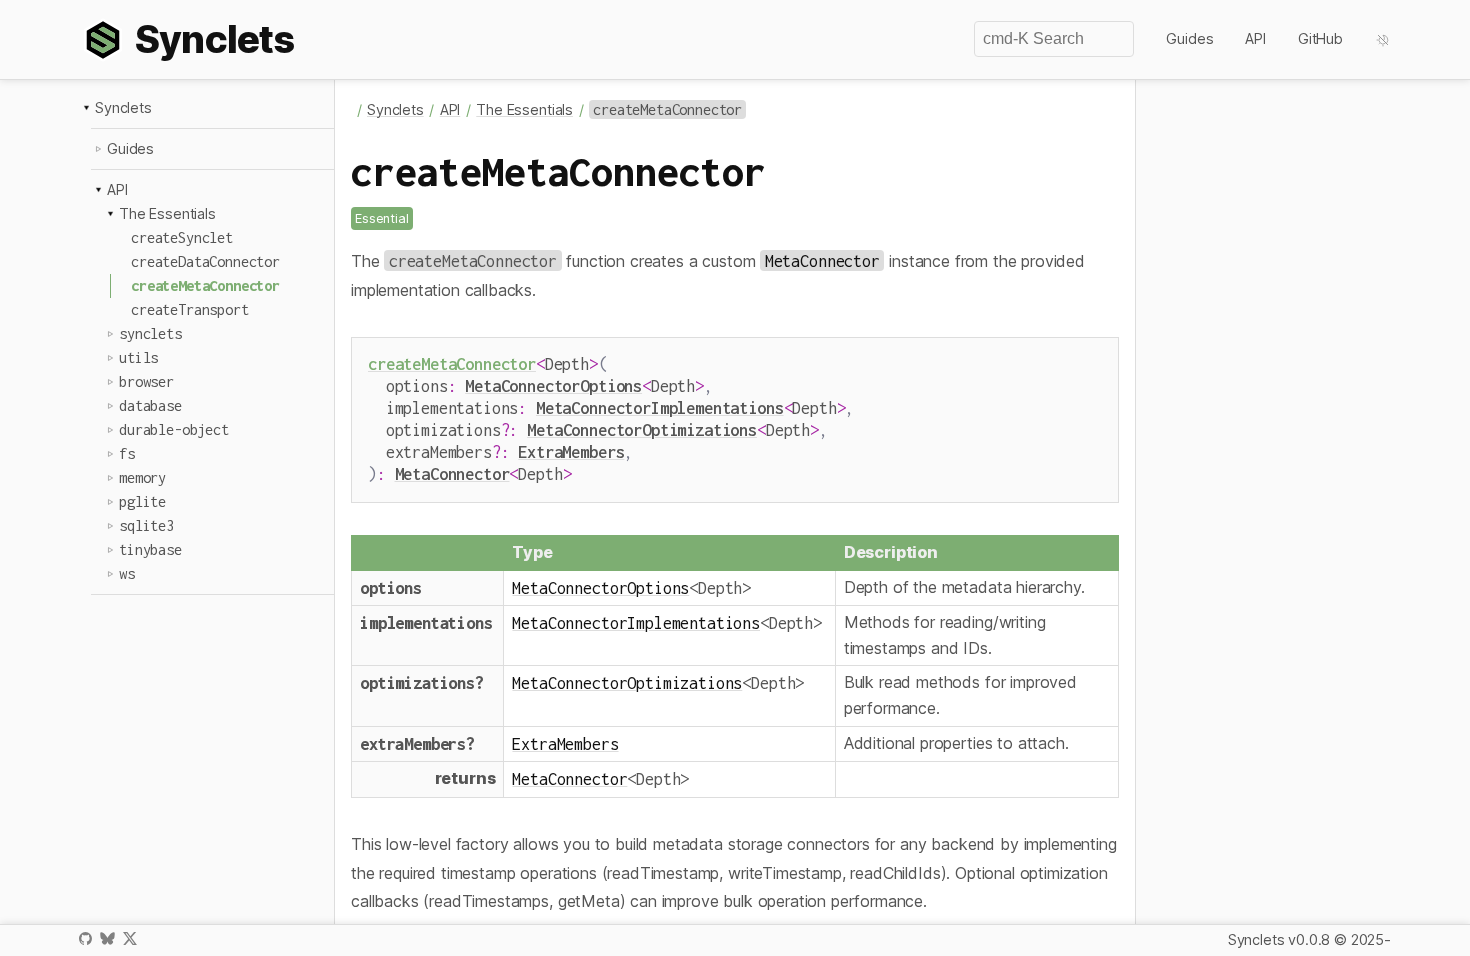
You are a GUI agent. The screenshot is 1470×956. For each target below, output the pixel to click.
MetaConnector (452, 473)
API (1255, 38)
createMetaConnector (452, 363)
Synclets (123, 107)
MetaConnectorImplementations (660, 407)
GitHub (1320, 38)
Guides (1189, 38)
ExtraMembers (571, 451)
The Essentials (167, 213)
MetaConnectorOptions (553, 385)
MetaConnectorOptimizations (642, 429)
